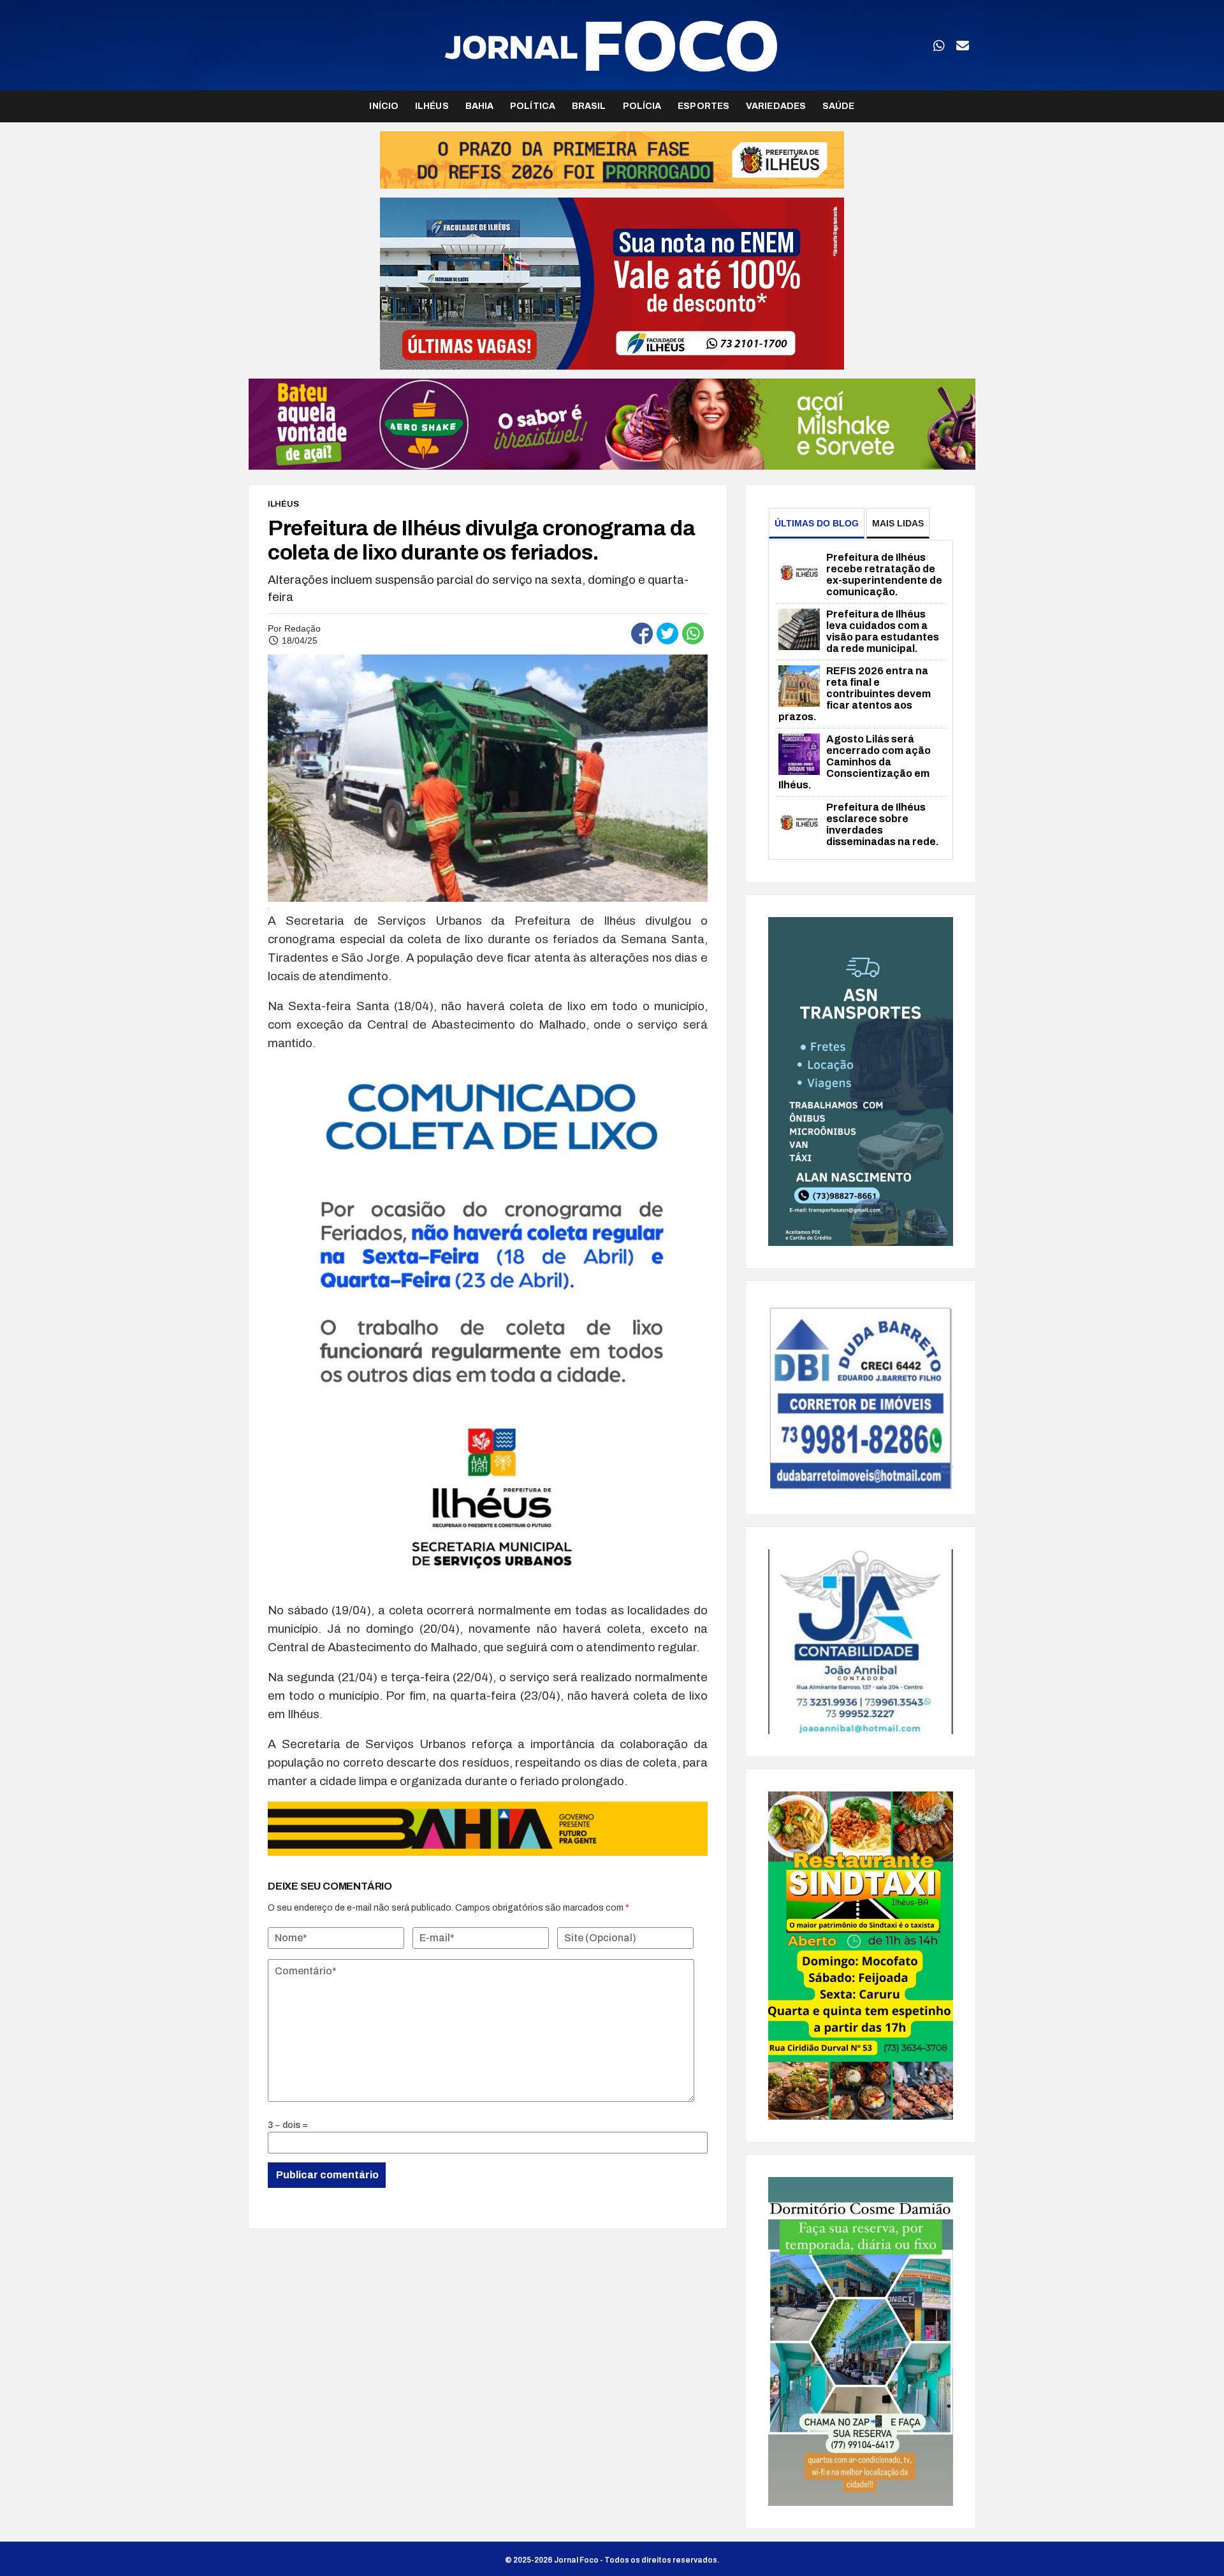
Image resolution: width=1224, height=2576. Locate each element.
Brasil (589, 106)
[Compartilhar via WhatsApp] (693, 633)
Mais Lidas (898, 523)
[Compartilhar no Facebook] (642, 633)
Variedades (776, 106)
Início (384, 106)
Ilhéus (432, 106)
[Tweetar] (667, 633)
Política (533, 106)
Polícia (642, 106)
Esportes (703, 106)
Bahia (480, 106)
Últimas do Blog (817, 523)
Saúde (839, 106)
